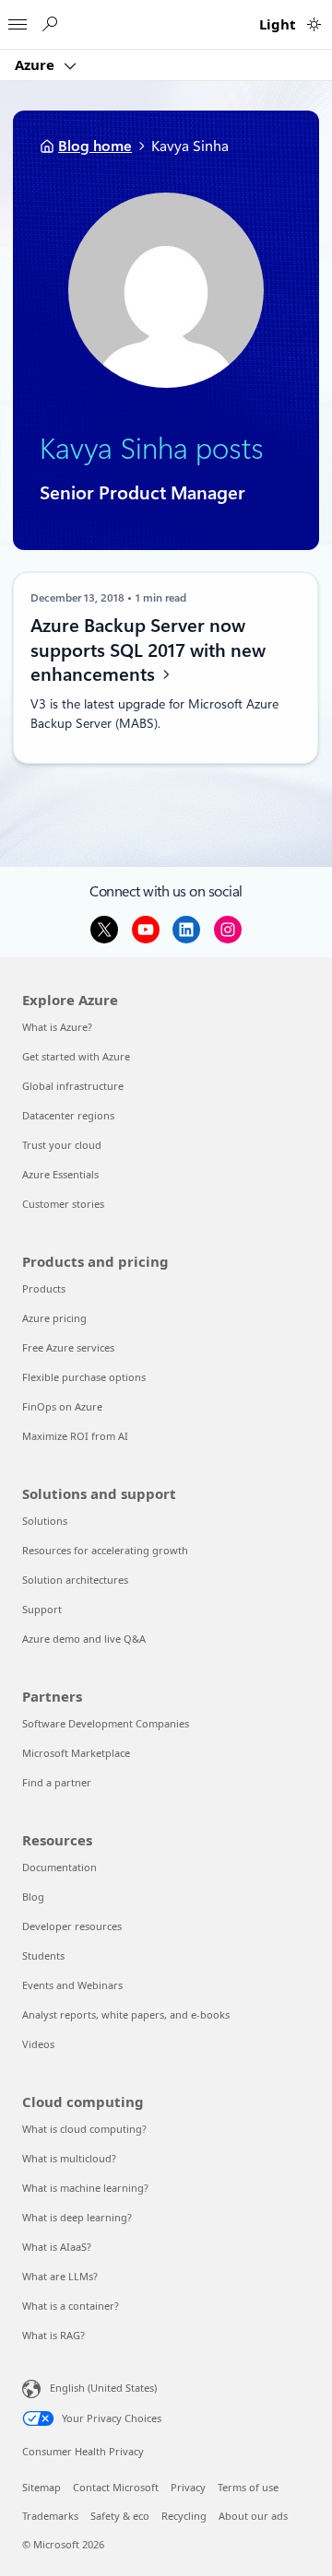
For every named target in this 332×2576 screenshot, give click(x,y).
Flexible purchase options (84, 1377)
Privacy (188, 2487)
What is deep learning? (77, 2217)
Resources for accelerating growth (105, 1550)
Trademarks (50, 2516)
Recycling (184, 2516)
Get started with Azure (76, 1056)
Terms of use (248, 2487)
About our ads (253, 2516)
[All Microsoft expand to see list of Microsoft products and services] (18, 19)
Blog (33, 1897)
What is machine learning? (85, 2188)
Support (42, 1609)
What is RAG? (53, 2335)
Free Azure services (68, 1347)
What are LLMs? (60, 2276)
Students (43, 1955)
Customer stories (63, 1204)
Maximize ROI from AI (75, 1436)
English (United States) (103, 2387)
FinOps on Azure (62, 1406)
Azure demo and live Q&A (84, 1639)
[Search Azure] (49, 24)
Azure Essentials (60, 1174)
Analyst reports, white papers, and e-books (126, 2014)
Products (44, 1288)
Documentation (59, 1867)
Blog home (95, 146)
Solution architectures (75, 1580)
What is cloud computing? (84, 2129)
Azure (36, 64)
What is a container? (71, 2306)
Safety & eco (120, 2516)
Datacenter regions (68, 1115)
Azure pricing (54, 1318)
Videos (38, 2044)
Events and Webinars (72, 1985)
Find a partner (57, 1782)
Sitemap (41, 2487)
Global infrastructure (73, 1086)
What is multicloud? (69, 2158)
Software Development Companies (106, 1723)
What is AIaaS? (57, 2247)
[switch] (314, 24)
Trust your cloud (62, 1145)
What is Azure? (57, 1027)
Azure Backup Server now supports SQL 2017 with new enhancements (148, 650)
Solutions (45, 1521)
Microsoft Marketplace (76, 1753)
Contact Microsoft (116, 2487)
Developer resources (72, 1926)
